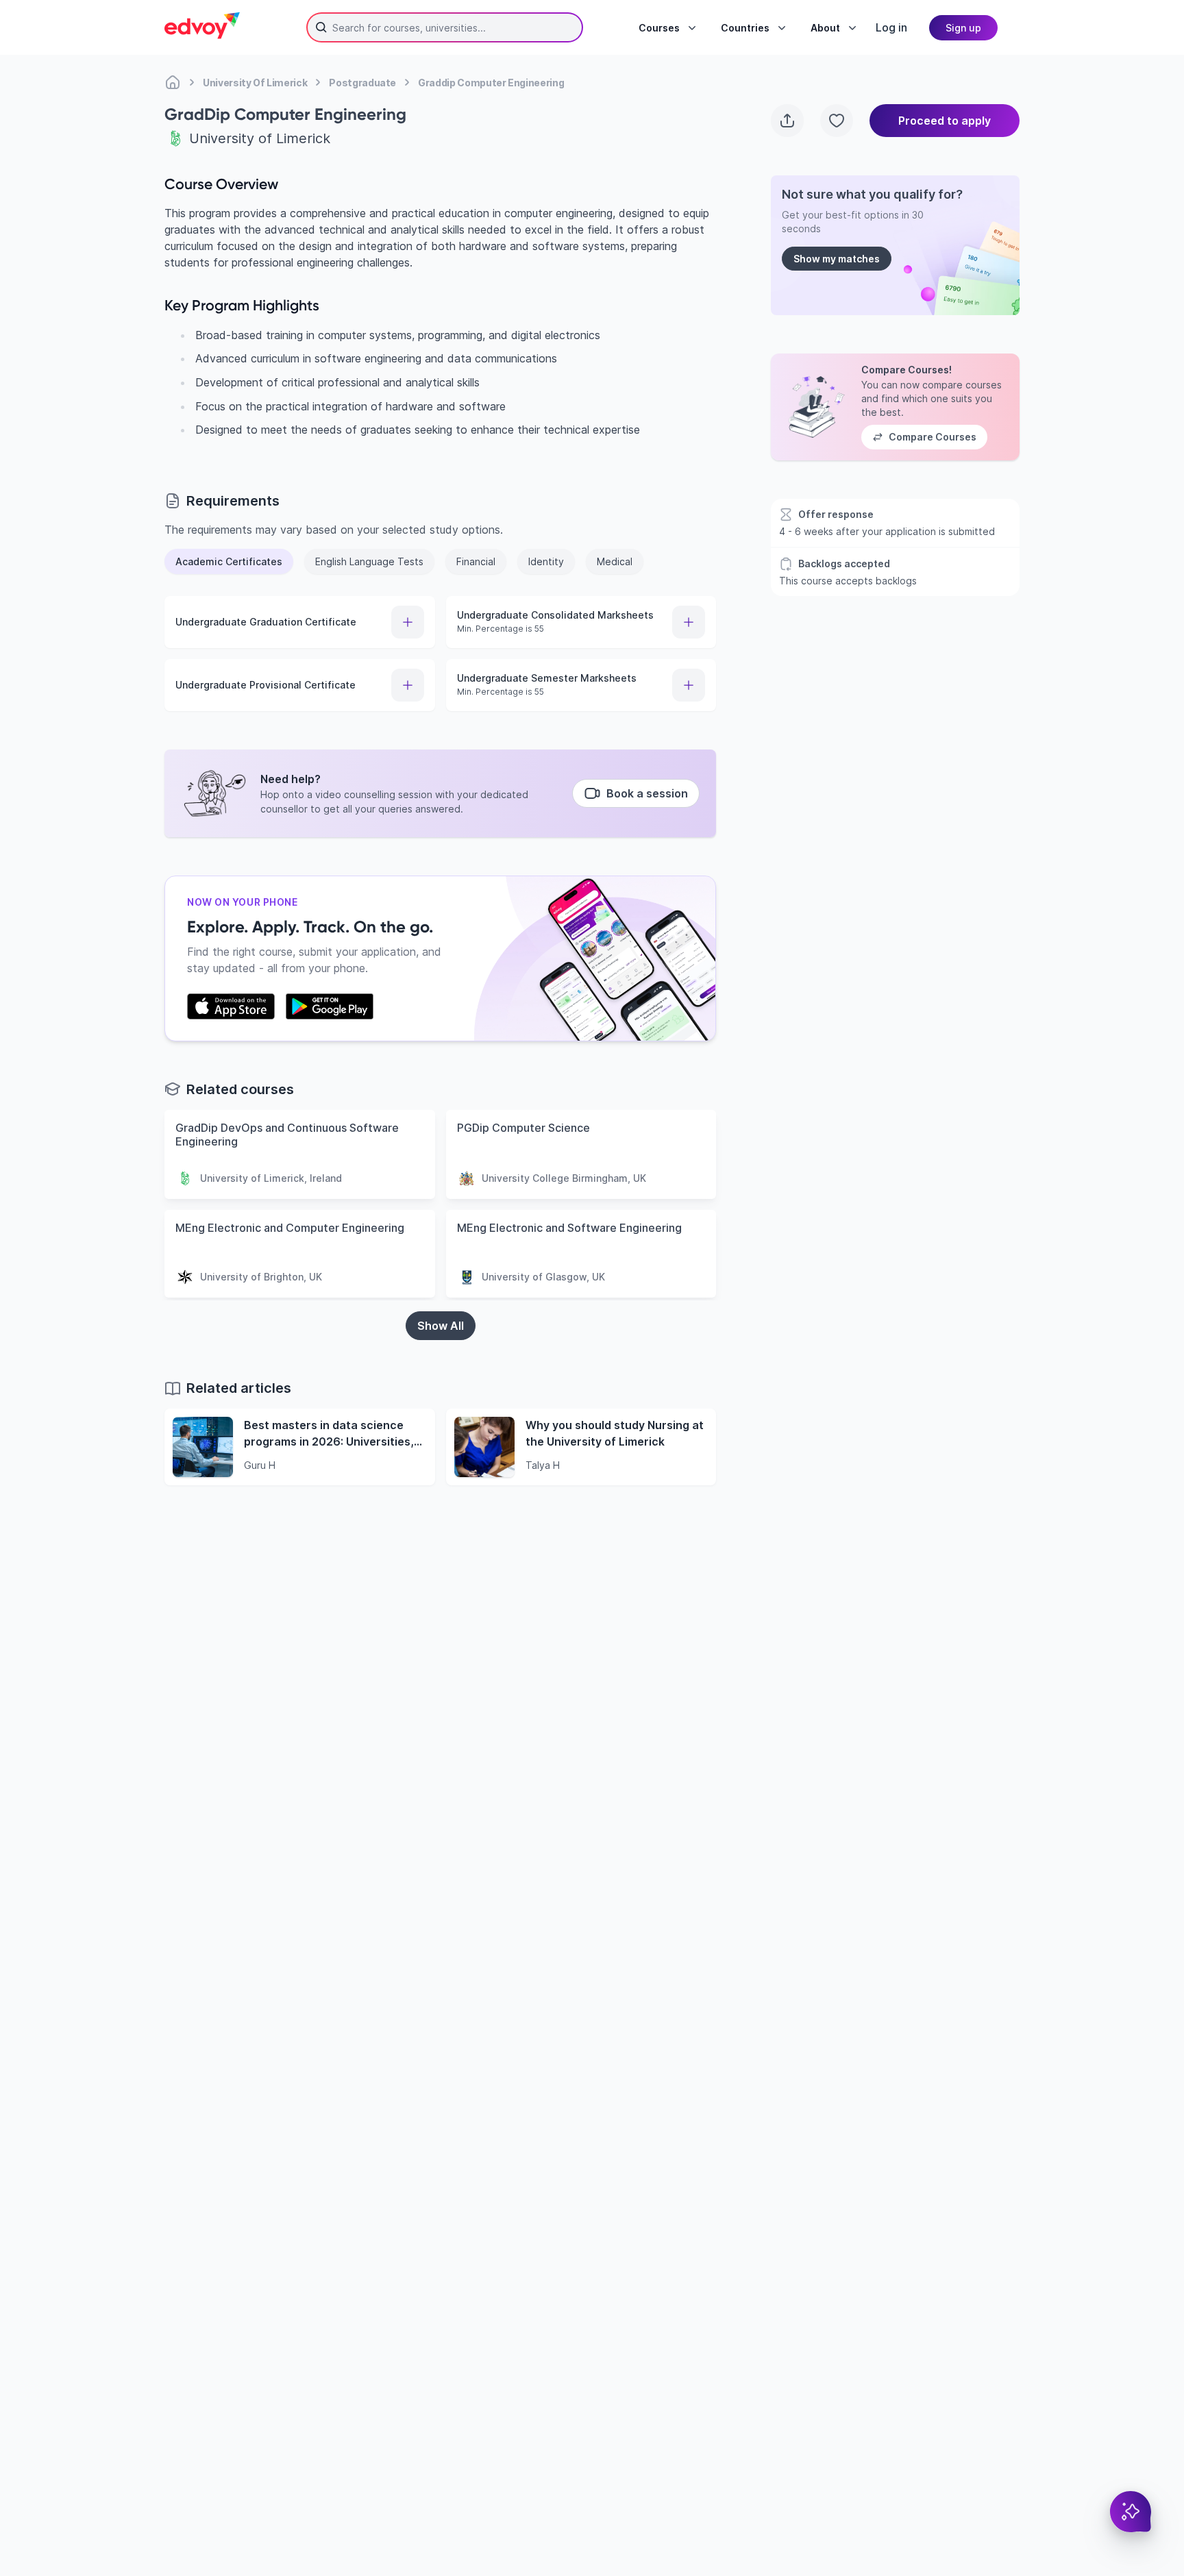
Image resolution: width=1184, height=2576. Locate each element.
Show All (441, 1326)
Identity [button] (546, 561)
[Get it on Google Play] (330, 1006)
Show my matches (837, 259)
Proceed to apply (945, 121)
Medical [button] (615, 561)
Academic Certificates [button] (229, 561)
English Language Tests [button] (369, 561)
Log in (891, 27)
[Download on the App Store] (231, 1006)
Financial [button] (476, 561)
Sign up (963, 28)
